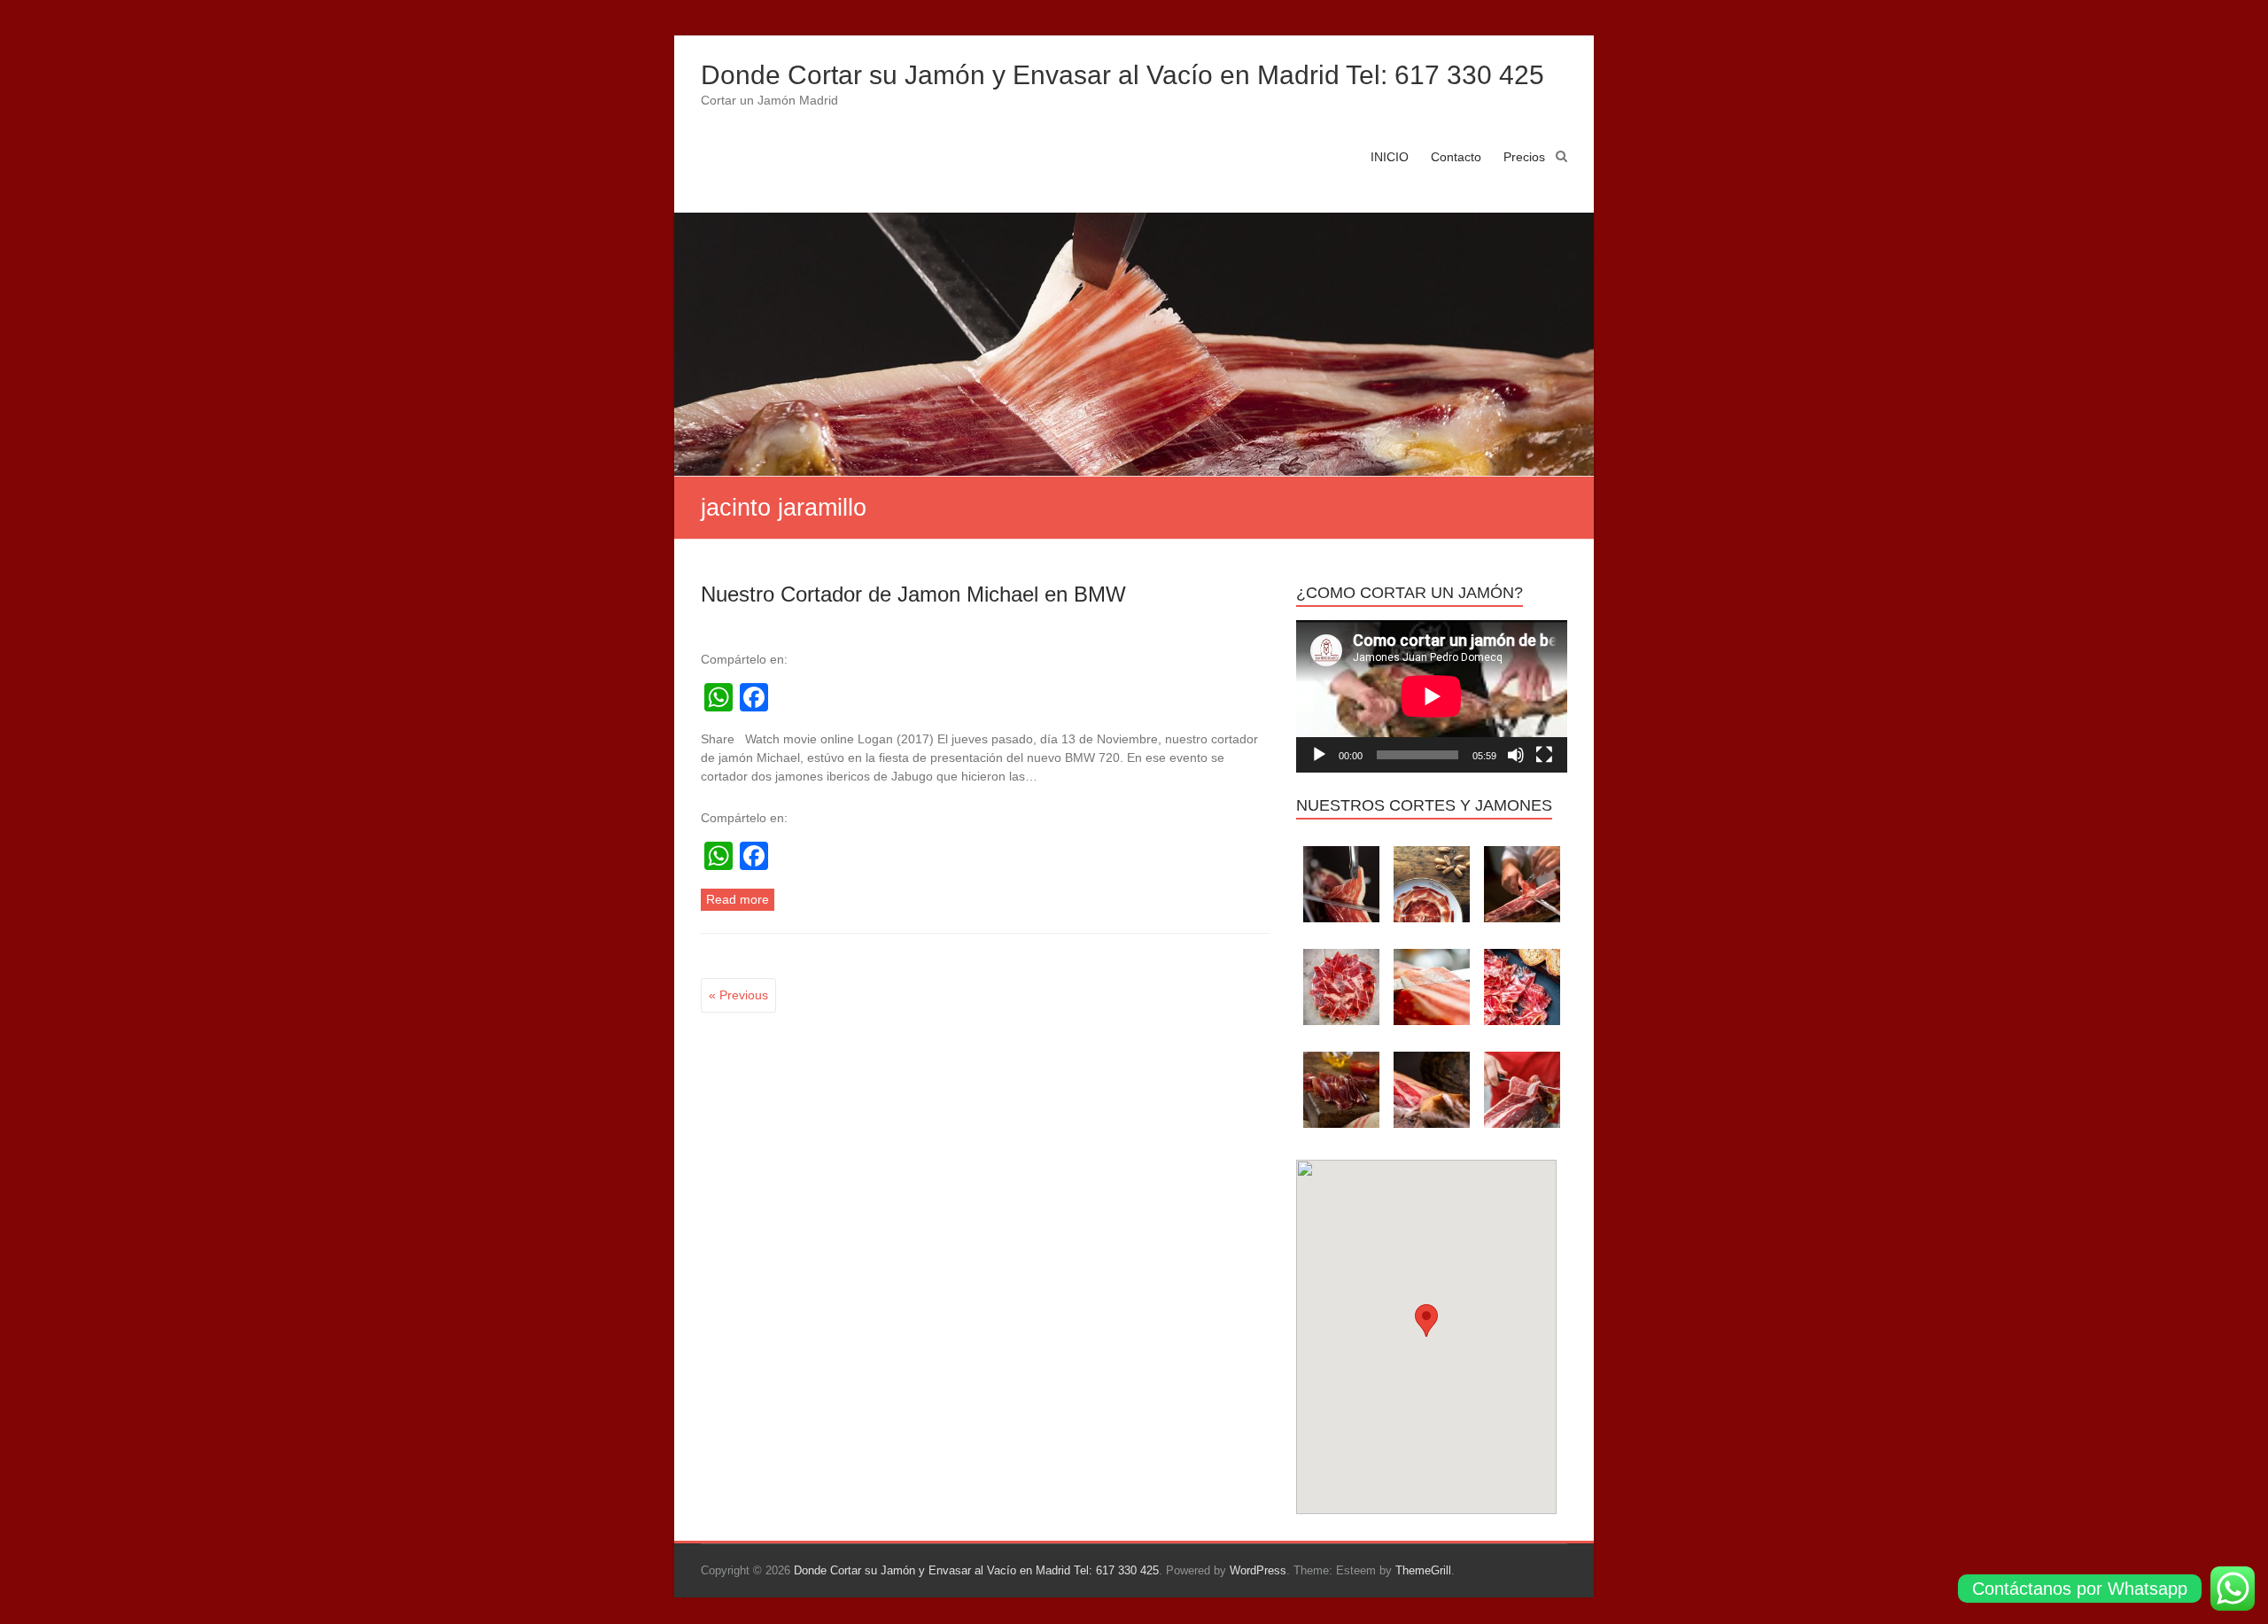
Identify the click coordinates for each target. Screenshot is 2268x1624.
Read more (738, 899)
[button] (1426, 1321)
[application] (1432, 696)
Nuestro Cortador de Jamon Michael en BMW (913, 594)
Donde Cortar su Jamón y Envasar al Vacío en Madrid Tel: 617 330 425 (1122, 75)
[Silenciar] (1516, 755)
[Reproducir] (1319, 755)
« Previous (738, 995)
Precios (1524, 157)
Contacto (1456, 157)
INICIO (1390, 157)
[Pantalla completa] (1544, 755)
